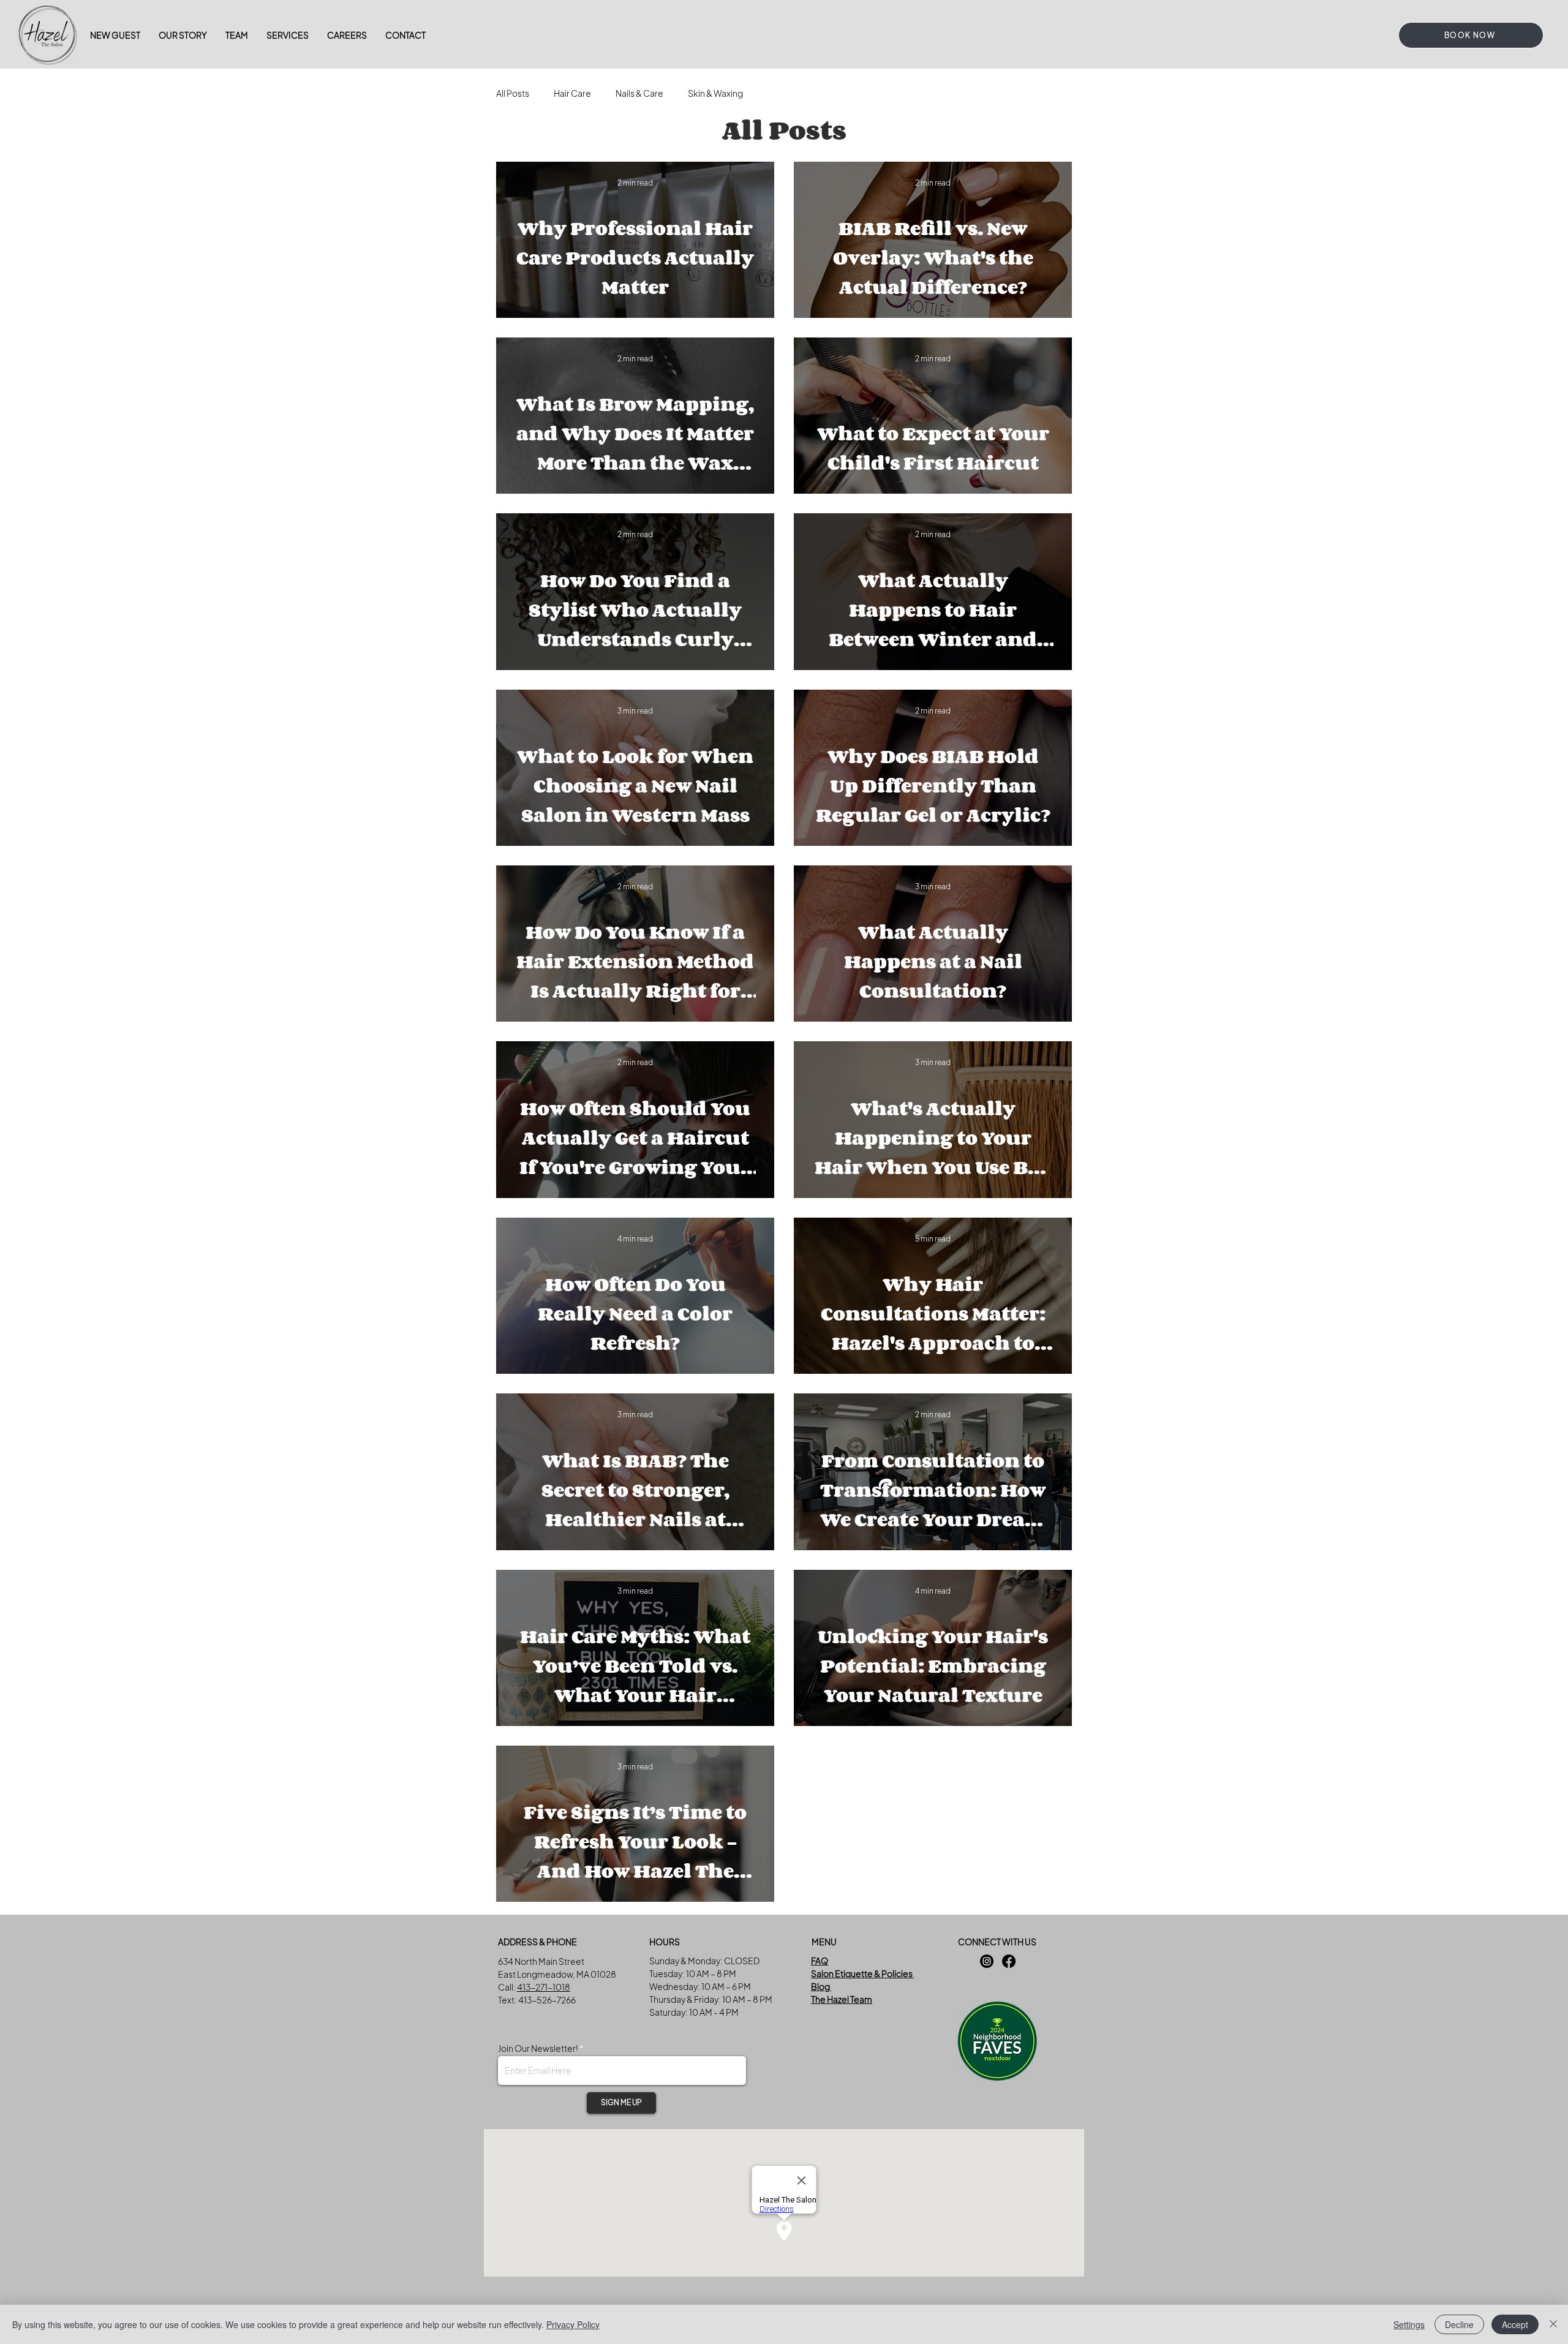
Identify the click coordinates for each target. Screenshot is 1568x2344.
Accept (1515, 2324)
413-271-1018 (544, 1987)
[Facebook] (1009, 1961)
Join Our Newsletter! (539, 2048)
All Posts (513, 93)
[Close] (1553, 2324)
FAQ (820, 1961)
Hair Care (572, 93)
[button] (288, 35)
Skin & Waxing (715, 93)
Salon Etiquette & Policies (862, 1973)
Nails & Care (639, 93)
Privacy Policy (573, 2324)
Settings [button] (1409, 2324)
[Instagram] (987, 1961)
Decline (1459, 2324)
